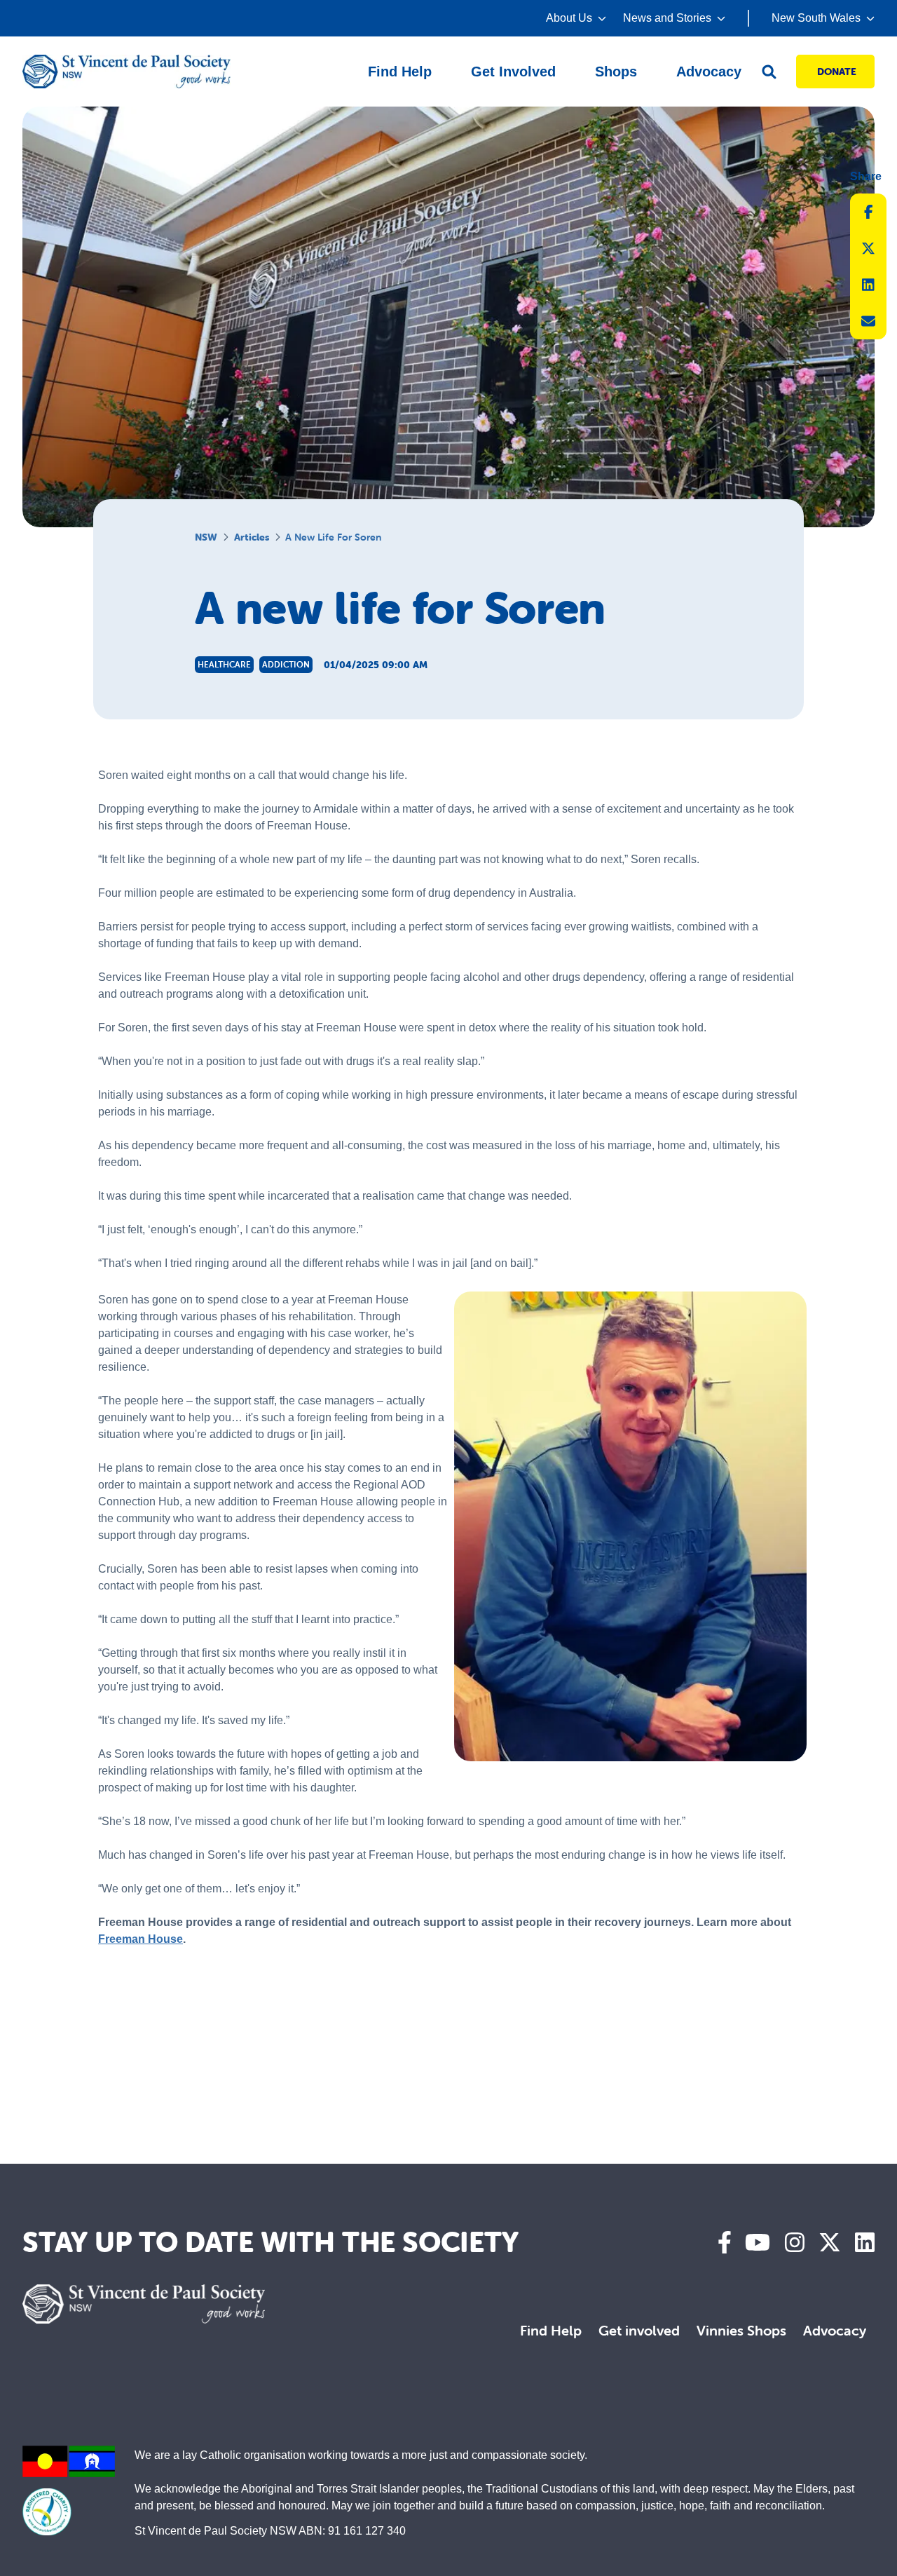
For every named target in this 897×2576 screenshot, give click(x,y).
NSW (206, 537)
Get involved (639, 2330)
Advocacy (835, 2330)
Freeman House (141, 1939)
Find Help (551, 2330)
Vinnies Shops (741, 2330)
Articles (252, 537)
